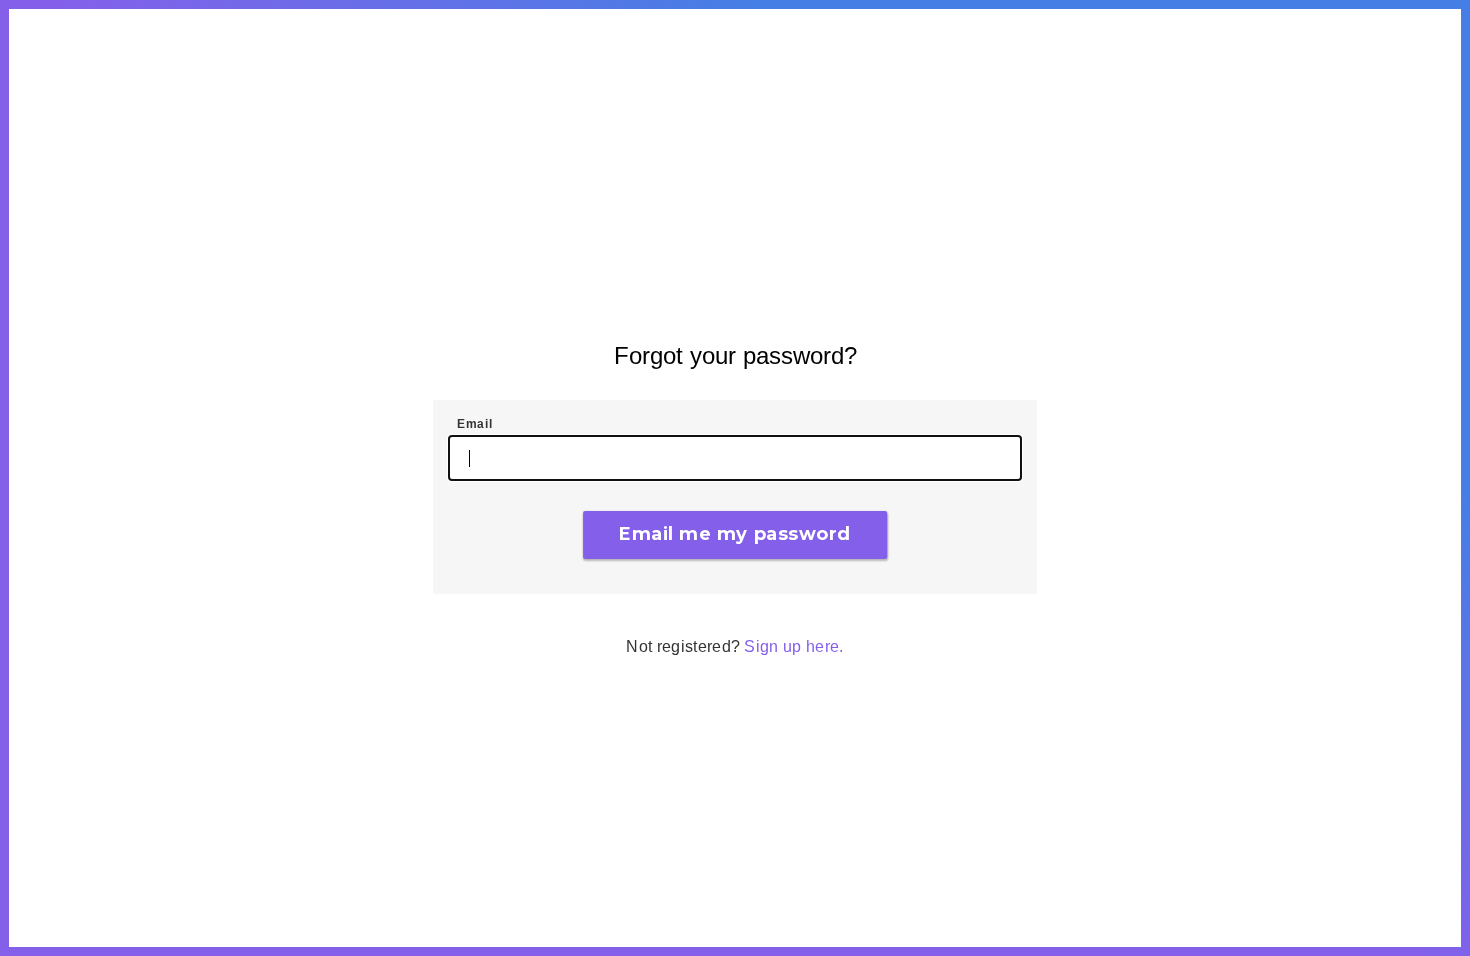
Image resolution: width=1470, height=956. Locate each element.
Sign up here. (793, 646)
